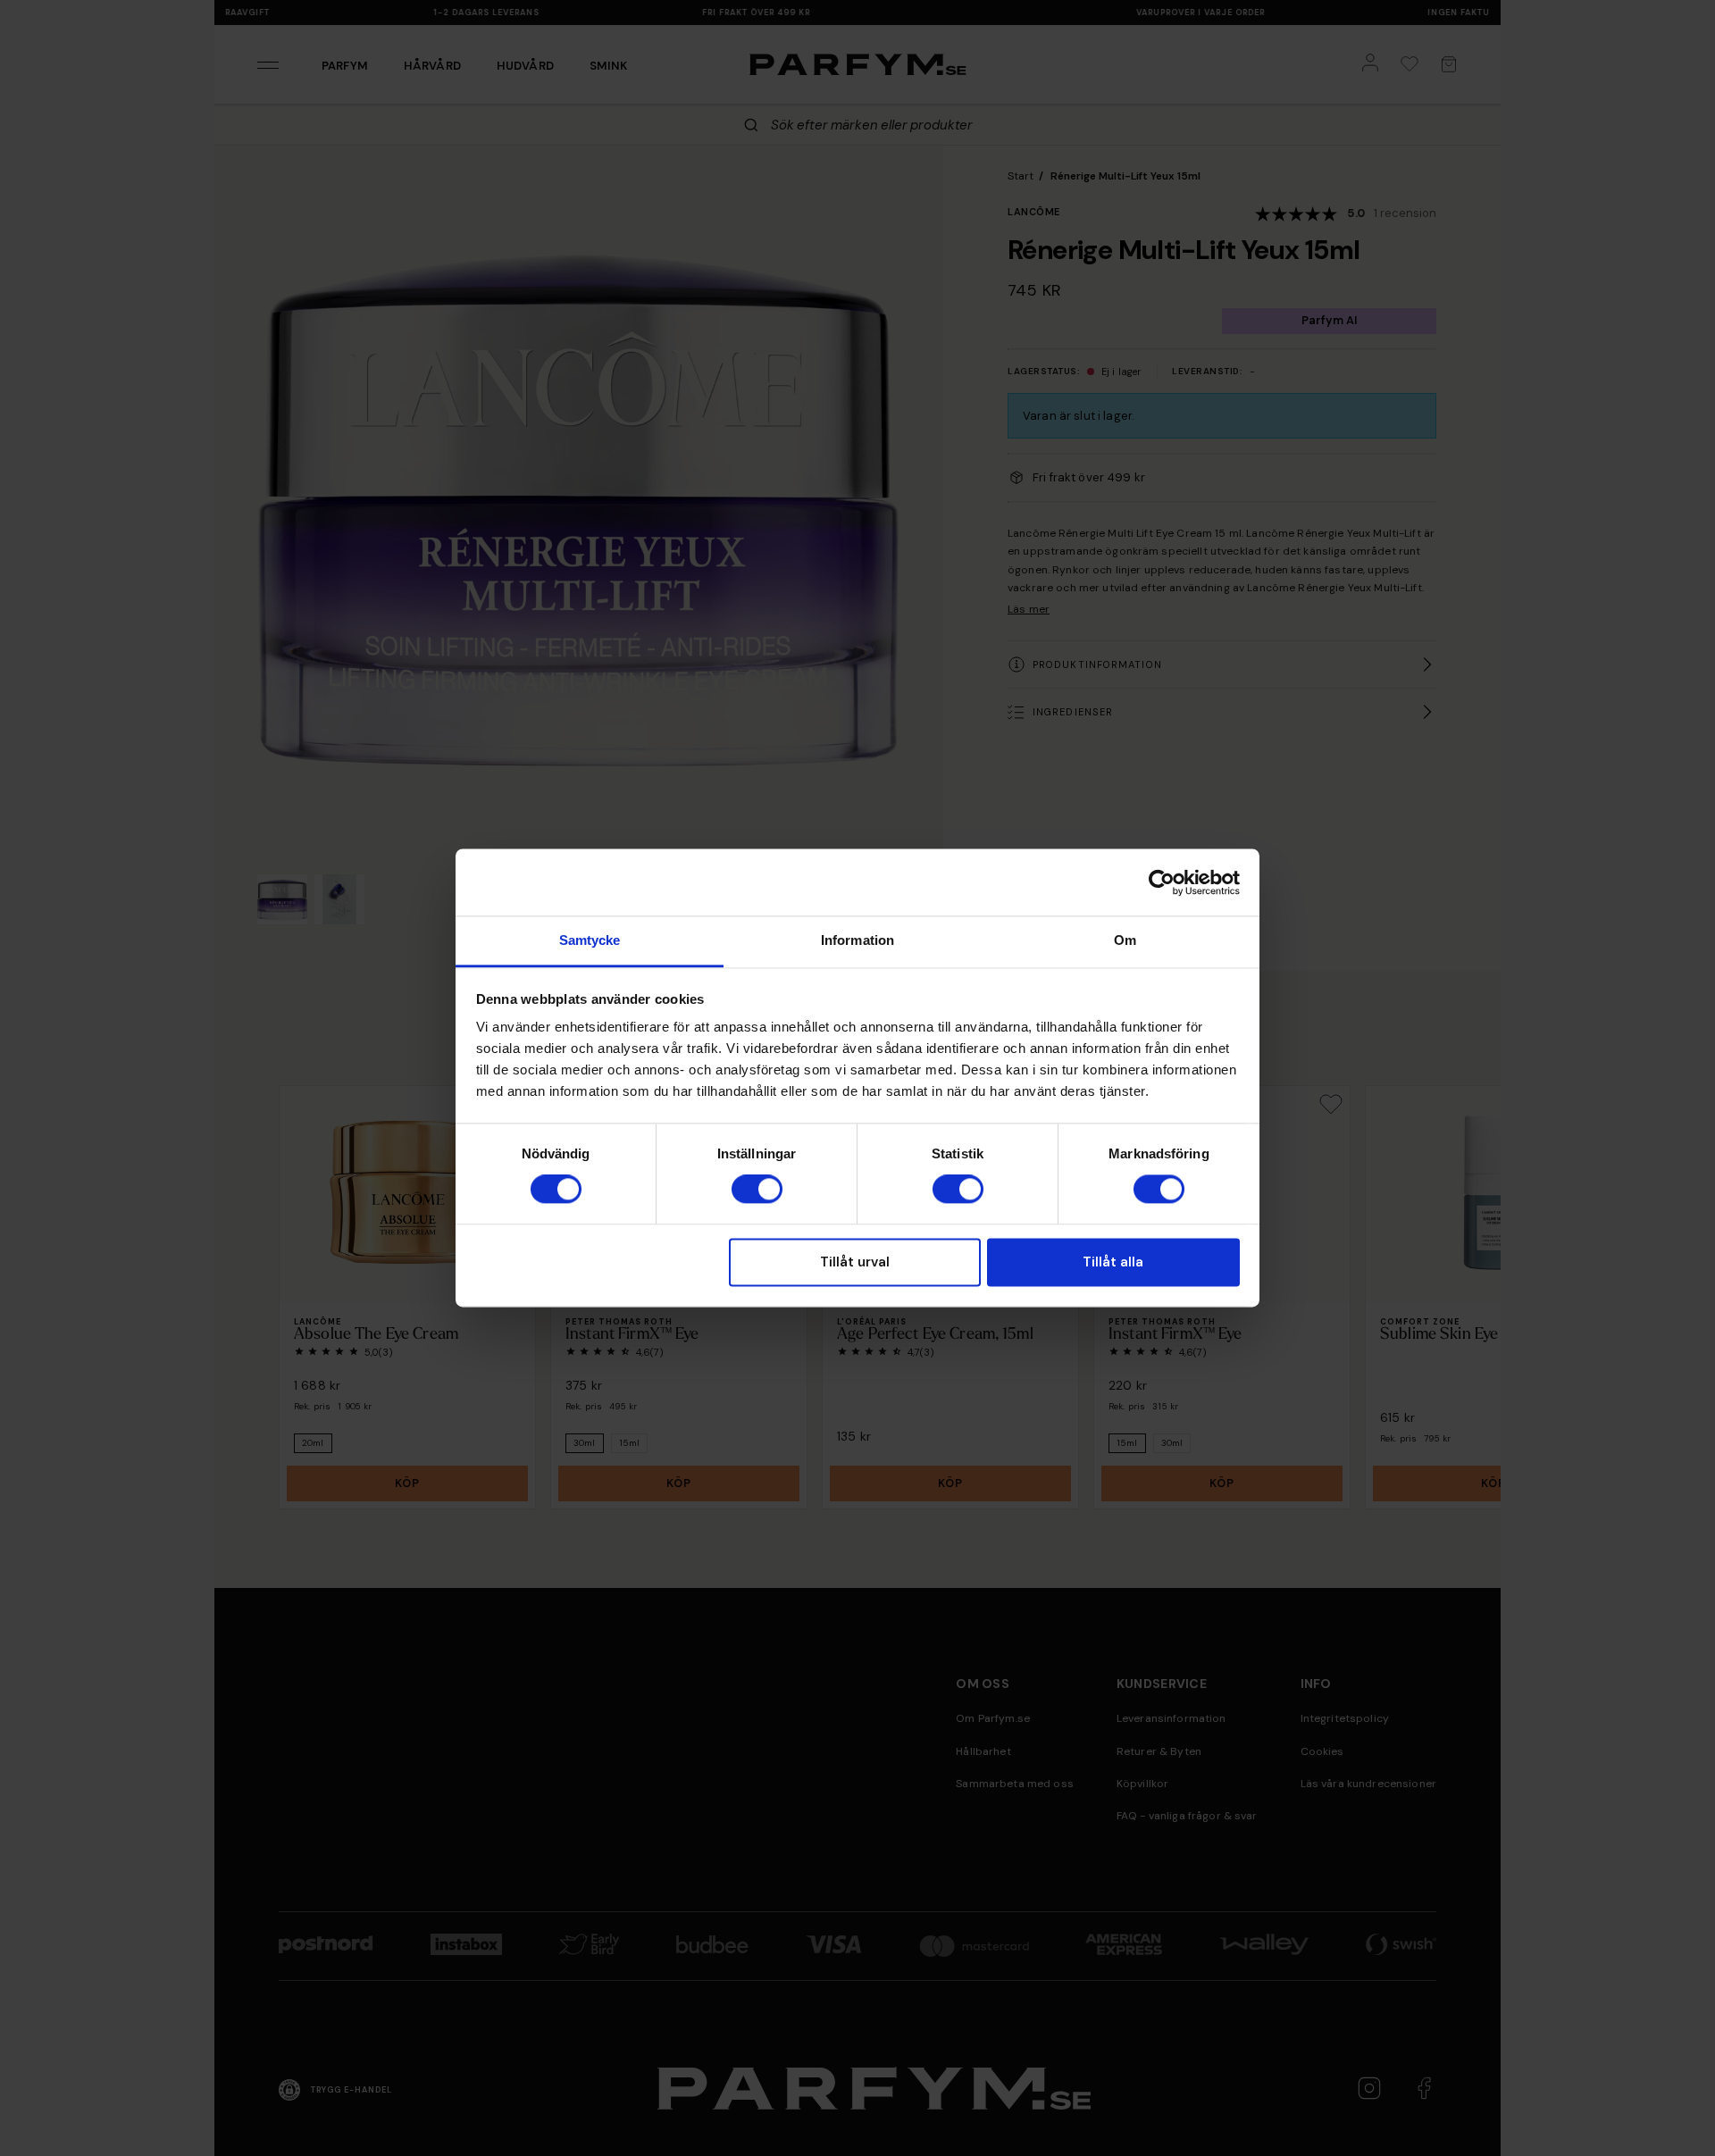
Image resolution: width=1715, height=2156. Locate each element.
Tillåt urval (855, 1262)
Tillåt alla (1113, 1262)
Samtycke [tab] (590, 940)
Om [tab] (1125, 940)
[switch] (757, 1190)
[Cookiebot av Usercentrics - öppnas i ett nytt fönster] (1162, 882)
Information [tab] (857, 940)
